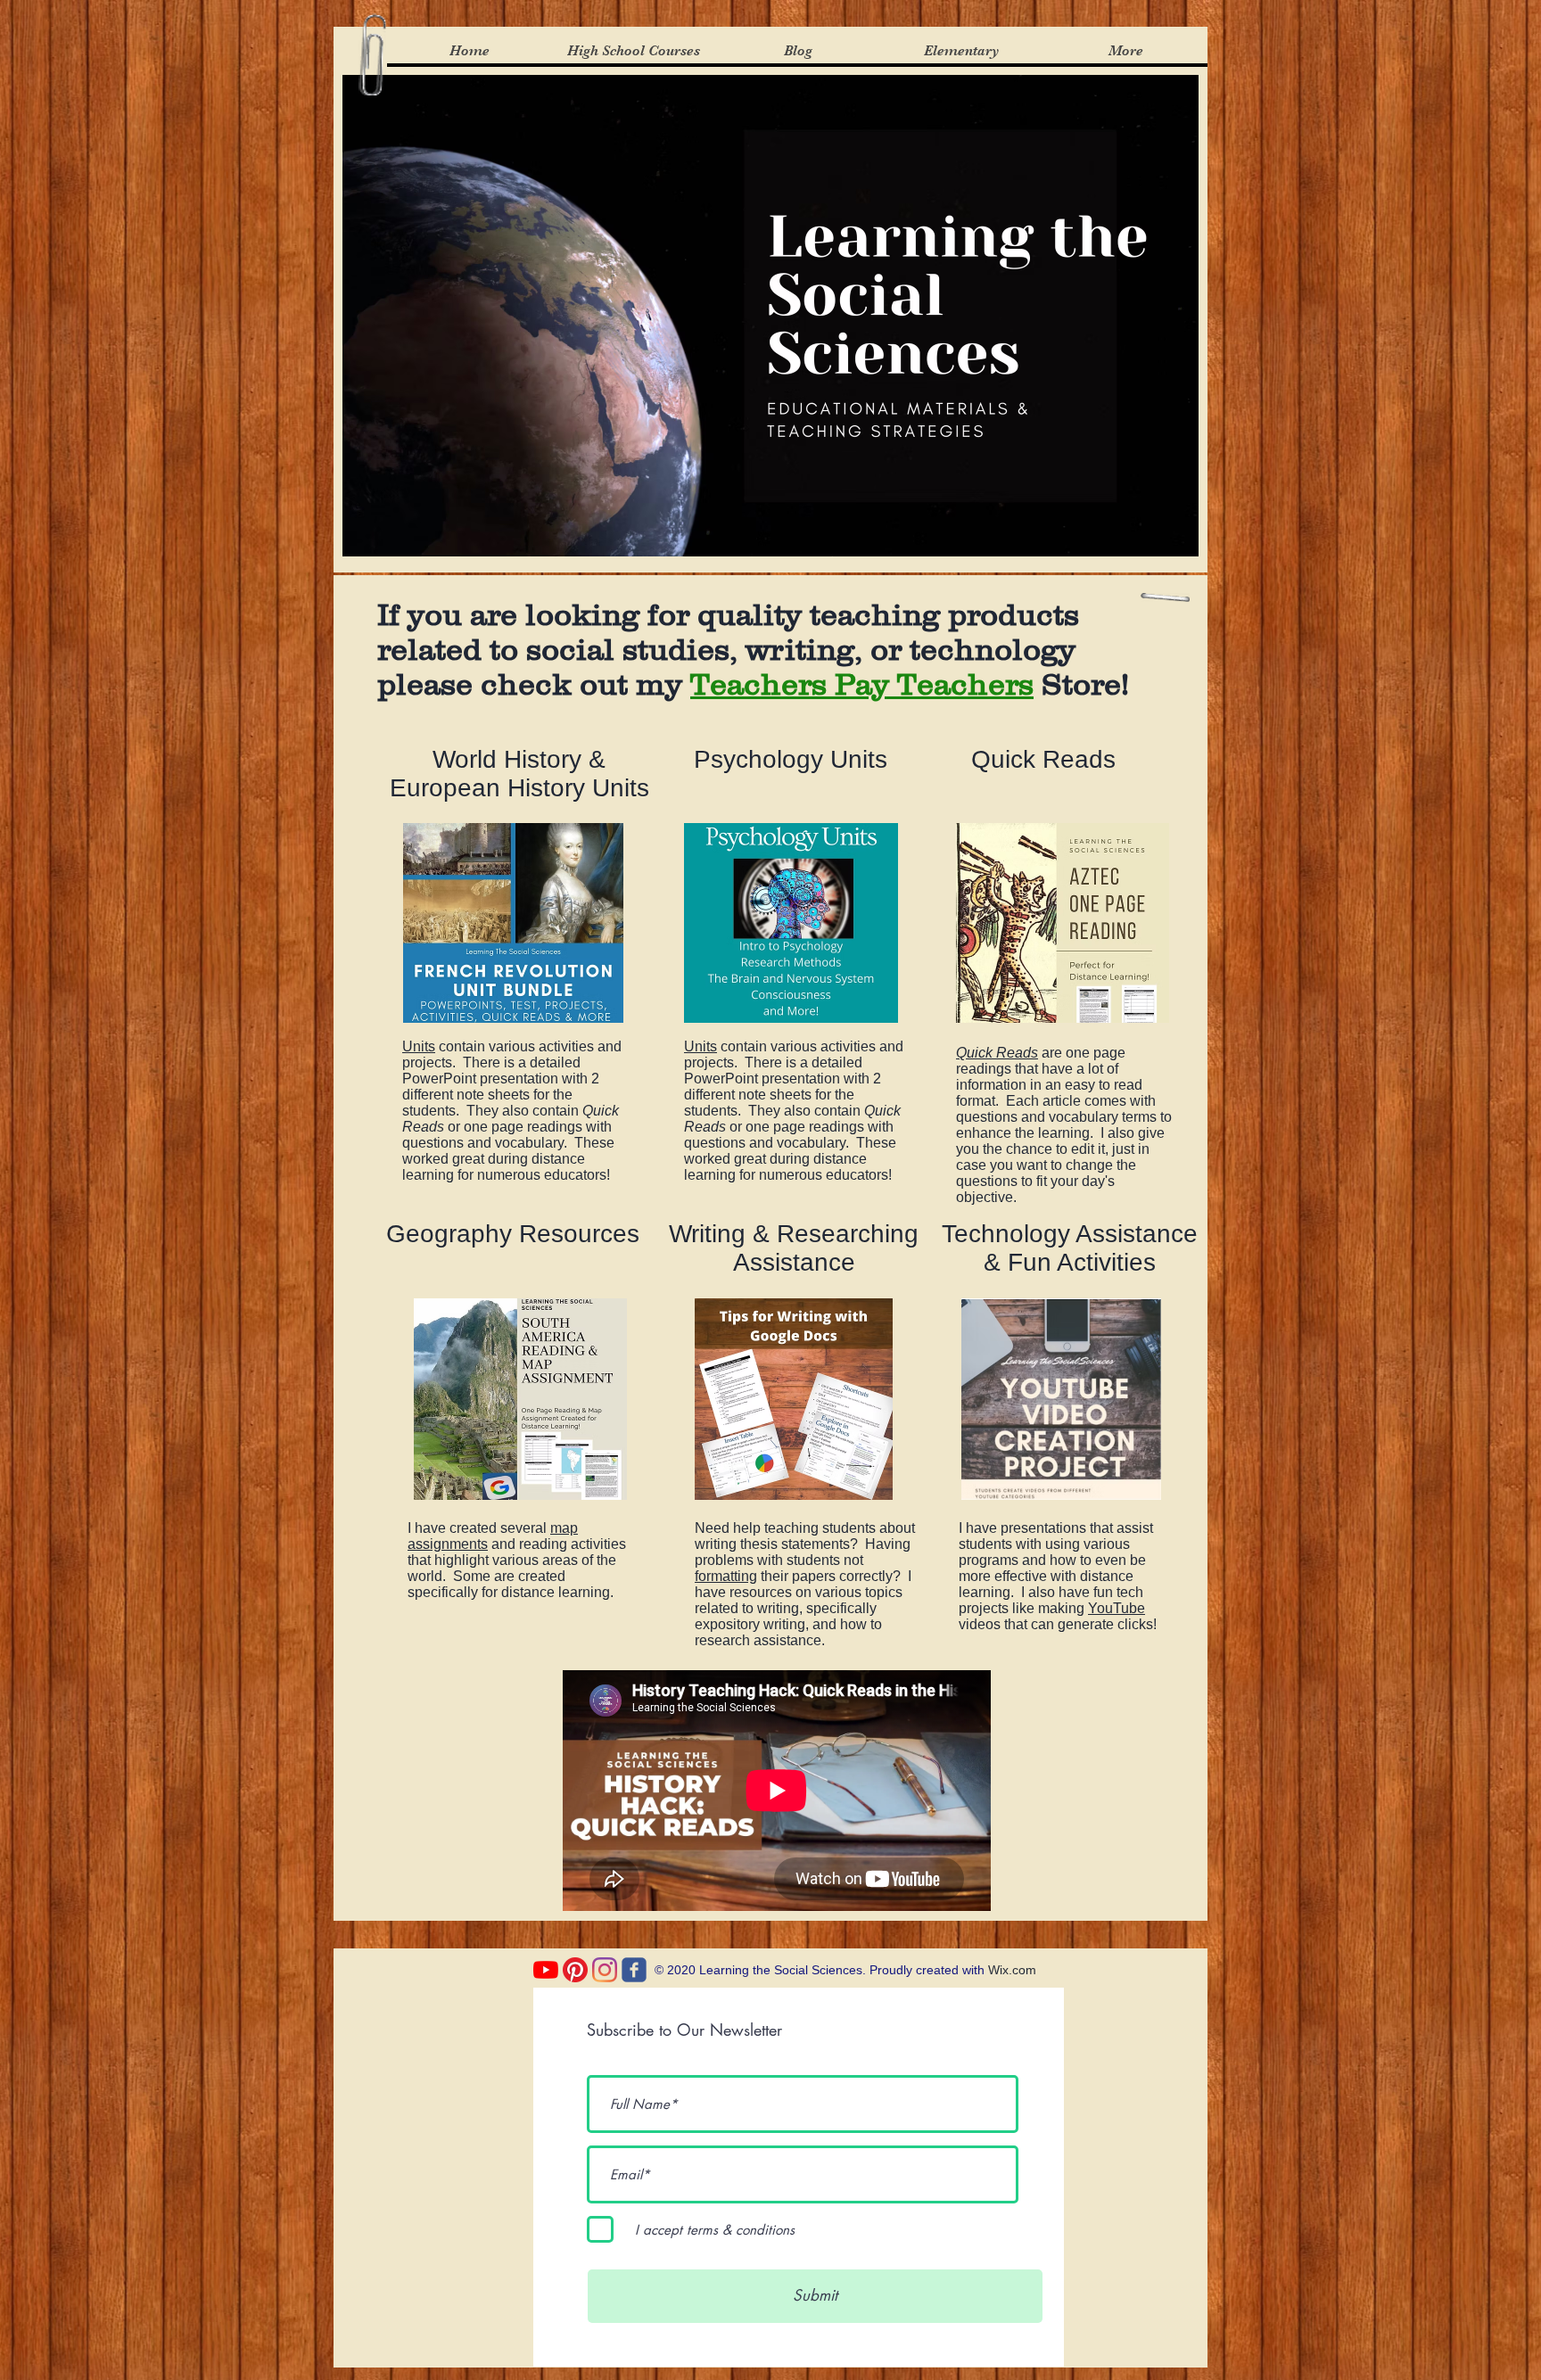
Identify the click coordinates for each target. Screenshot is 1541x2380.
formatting (726, 1576)
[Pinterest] (575, 1970)
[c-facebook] (634, 1970)
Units (419, 1046)
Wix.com (1012, 1970)
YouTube (1117, 1608)
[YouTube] (546, 1970)
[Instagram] (605, 1970)
